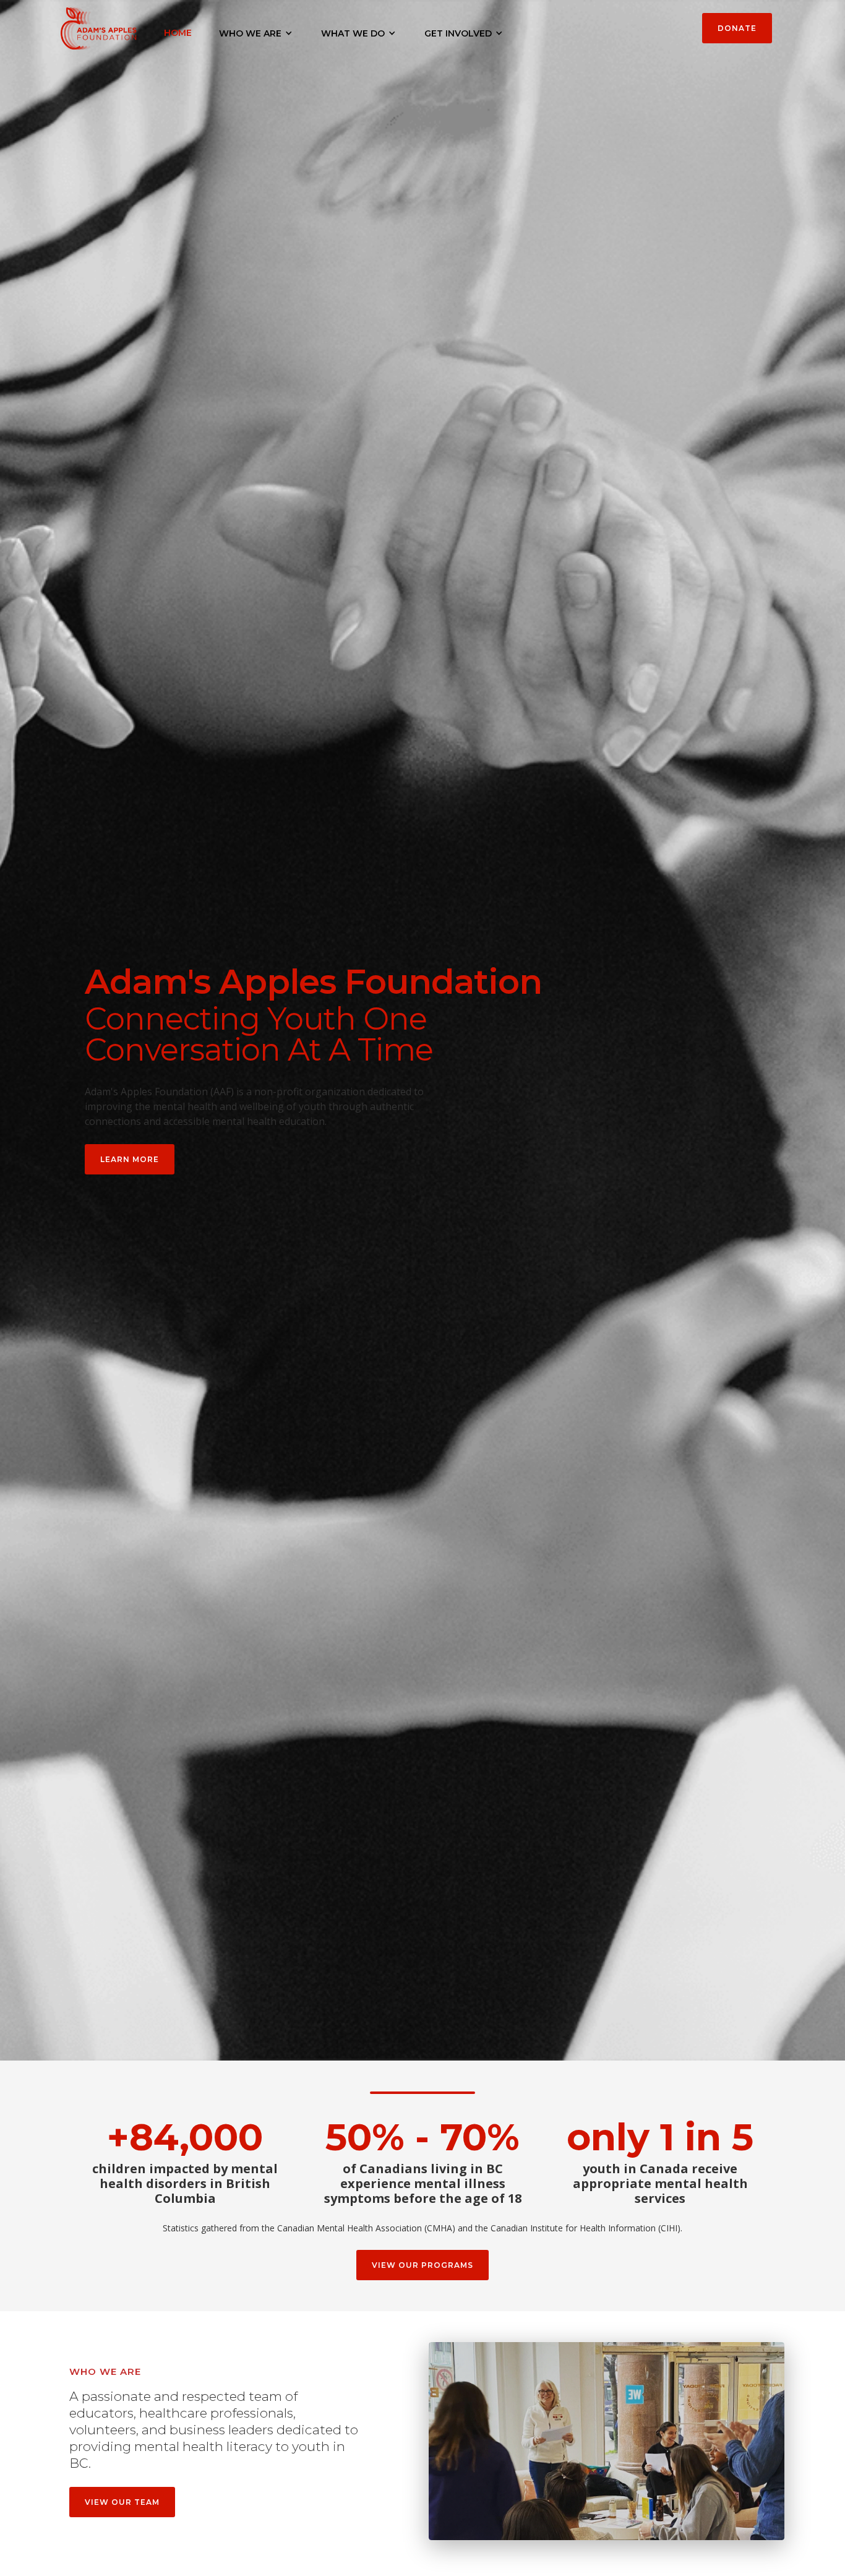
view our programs (422, 2265)
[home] (99, 26)
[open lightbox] (607, 2441)
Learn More (130, 1159)
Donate (737, 28)
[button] (256, 33)
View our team (122, 2502)
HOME (178, 33)
